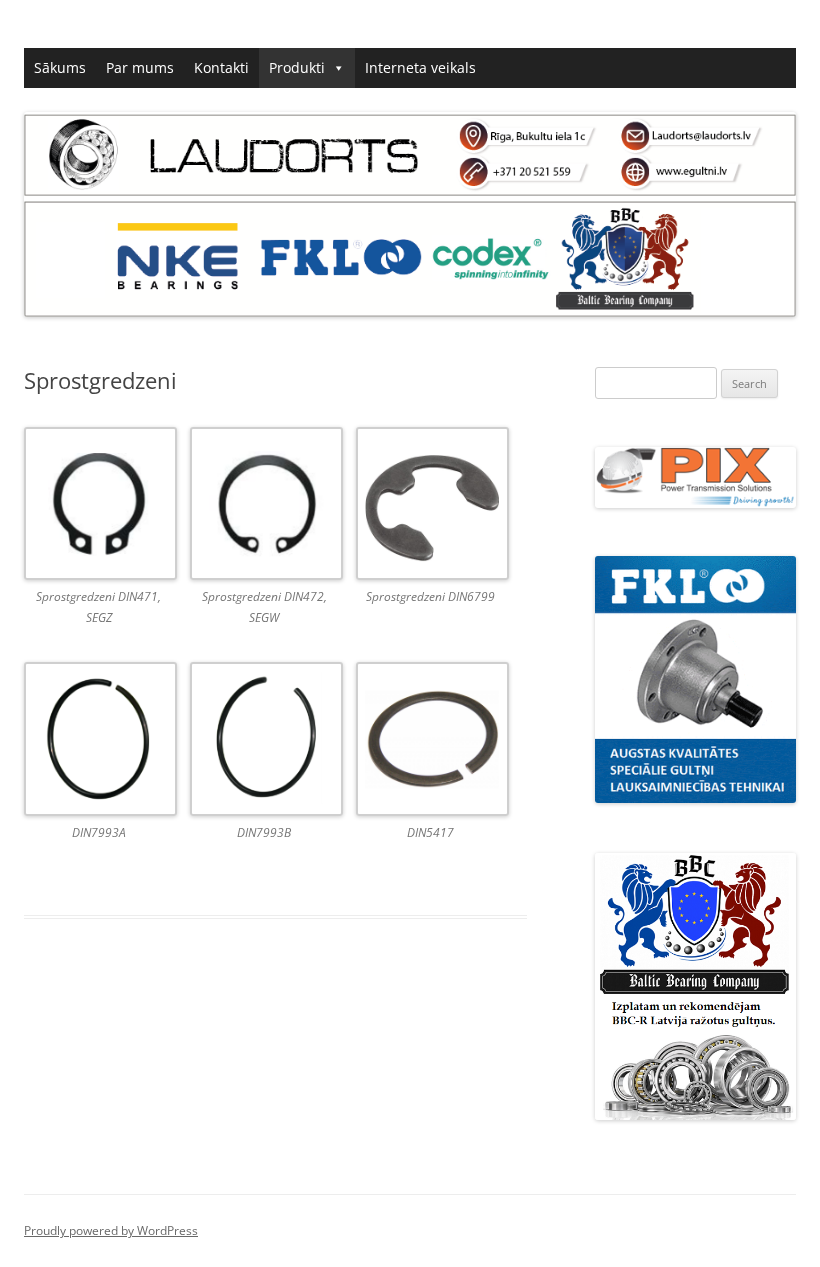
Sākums (60, 67)
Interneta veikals (420, 67)
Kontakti (221, 67)
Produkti (297, 67)
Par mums (140, 67)
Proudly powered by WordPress (111, 1230)
